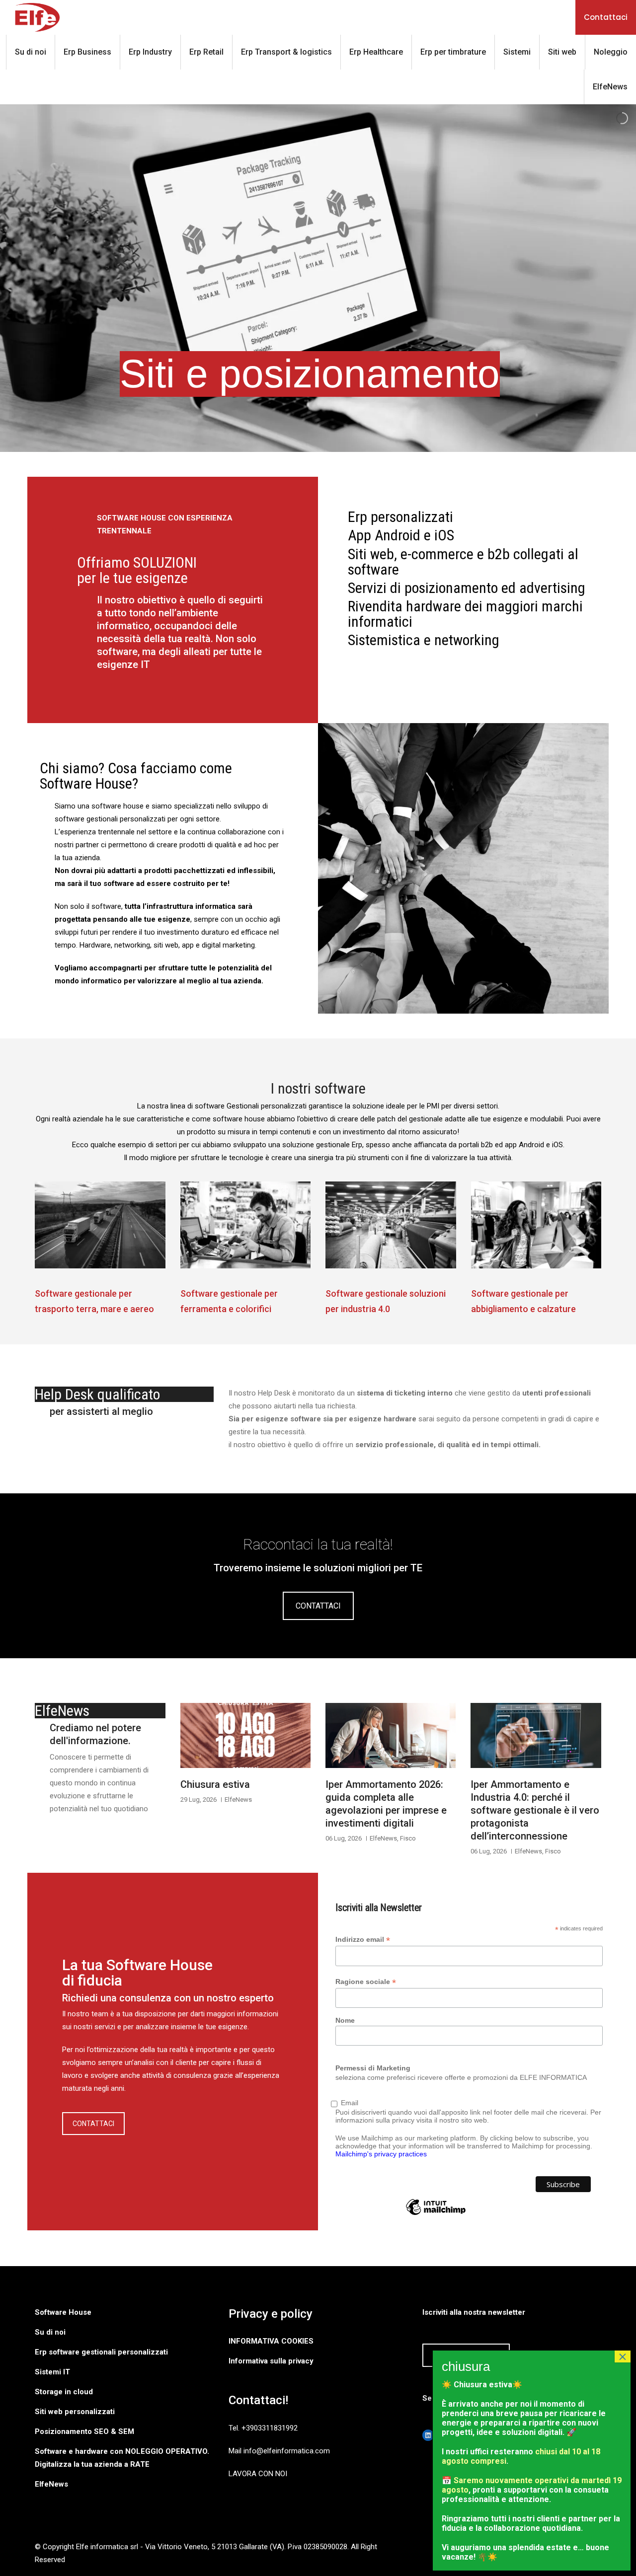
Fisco (408, 1838)
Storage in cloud (64, 2392)
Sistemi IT (52, 2372)
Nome (345, 2020)
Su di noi (31, 52)
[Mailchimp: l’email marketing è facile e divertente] (436, 2214)
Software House (63, 2312)
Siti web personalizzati (75, 2412)
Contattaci (606, 17)
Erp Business (87, 52)
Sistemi (517, 52)
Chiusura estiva (215, 1784)
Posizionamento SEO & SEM (84, 2431)
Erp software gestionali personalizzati (101, 2352)
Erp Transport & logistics (286, 52)
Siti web (562, 52)
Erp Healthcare (376, 52)
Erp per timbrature (453, 52)
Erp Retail (206, 52)
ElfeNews (610, 87)
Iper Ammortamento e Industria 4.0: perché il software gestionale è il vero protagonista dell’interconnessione (535, 1810)
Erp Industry (150, 52)
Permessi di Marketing (373, 2068)
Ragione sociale (366, 1982)
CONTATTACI (318, 1606)
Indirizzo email (363, 1940)
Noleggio (611, 52)
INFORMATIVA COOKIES (271, 2341)
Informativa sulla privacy (271, 2361)
